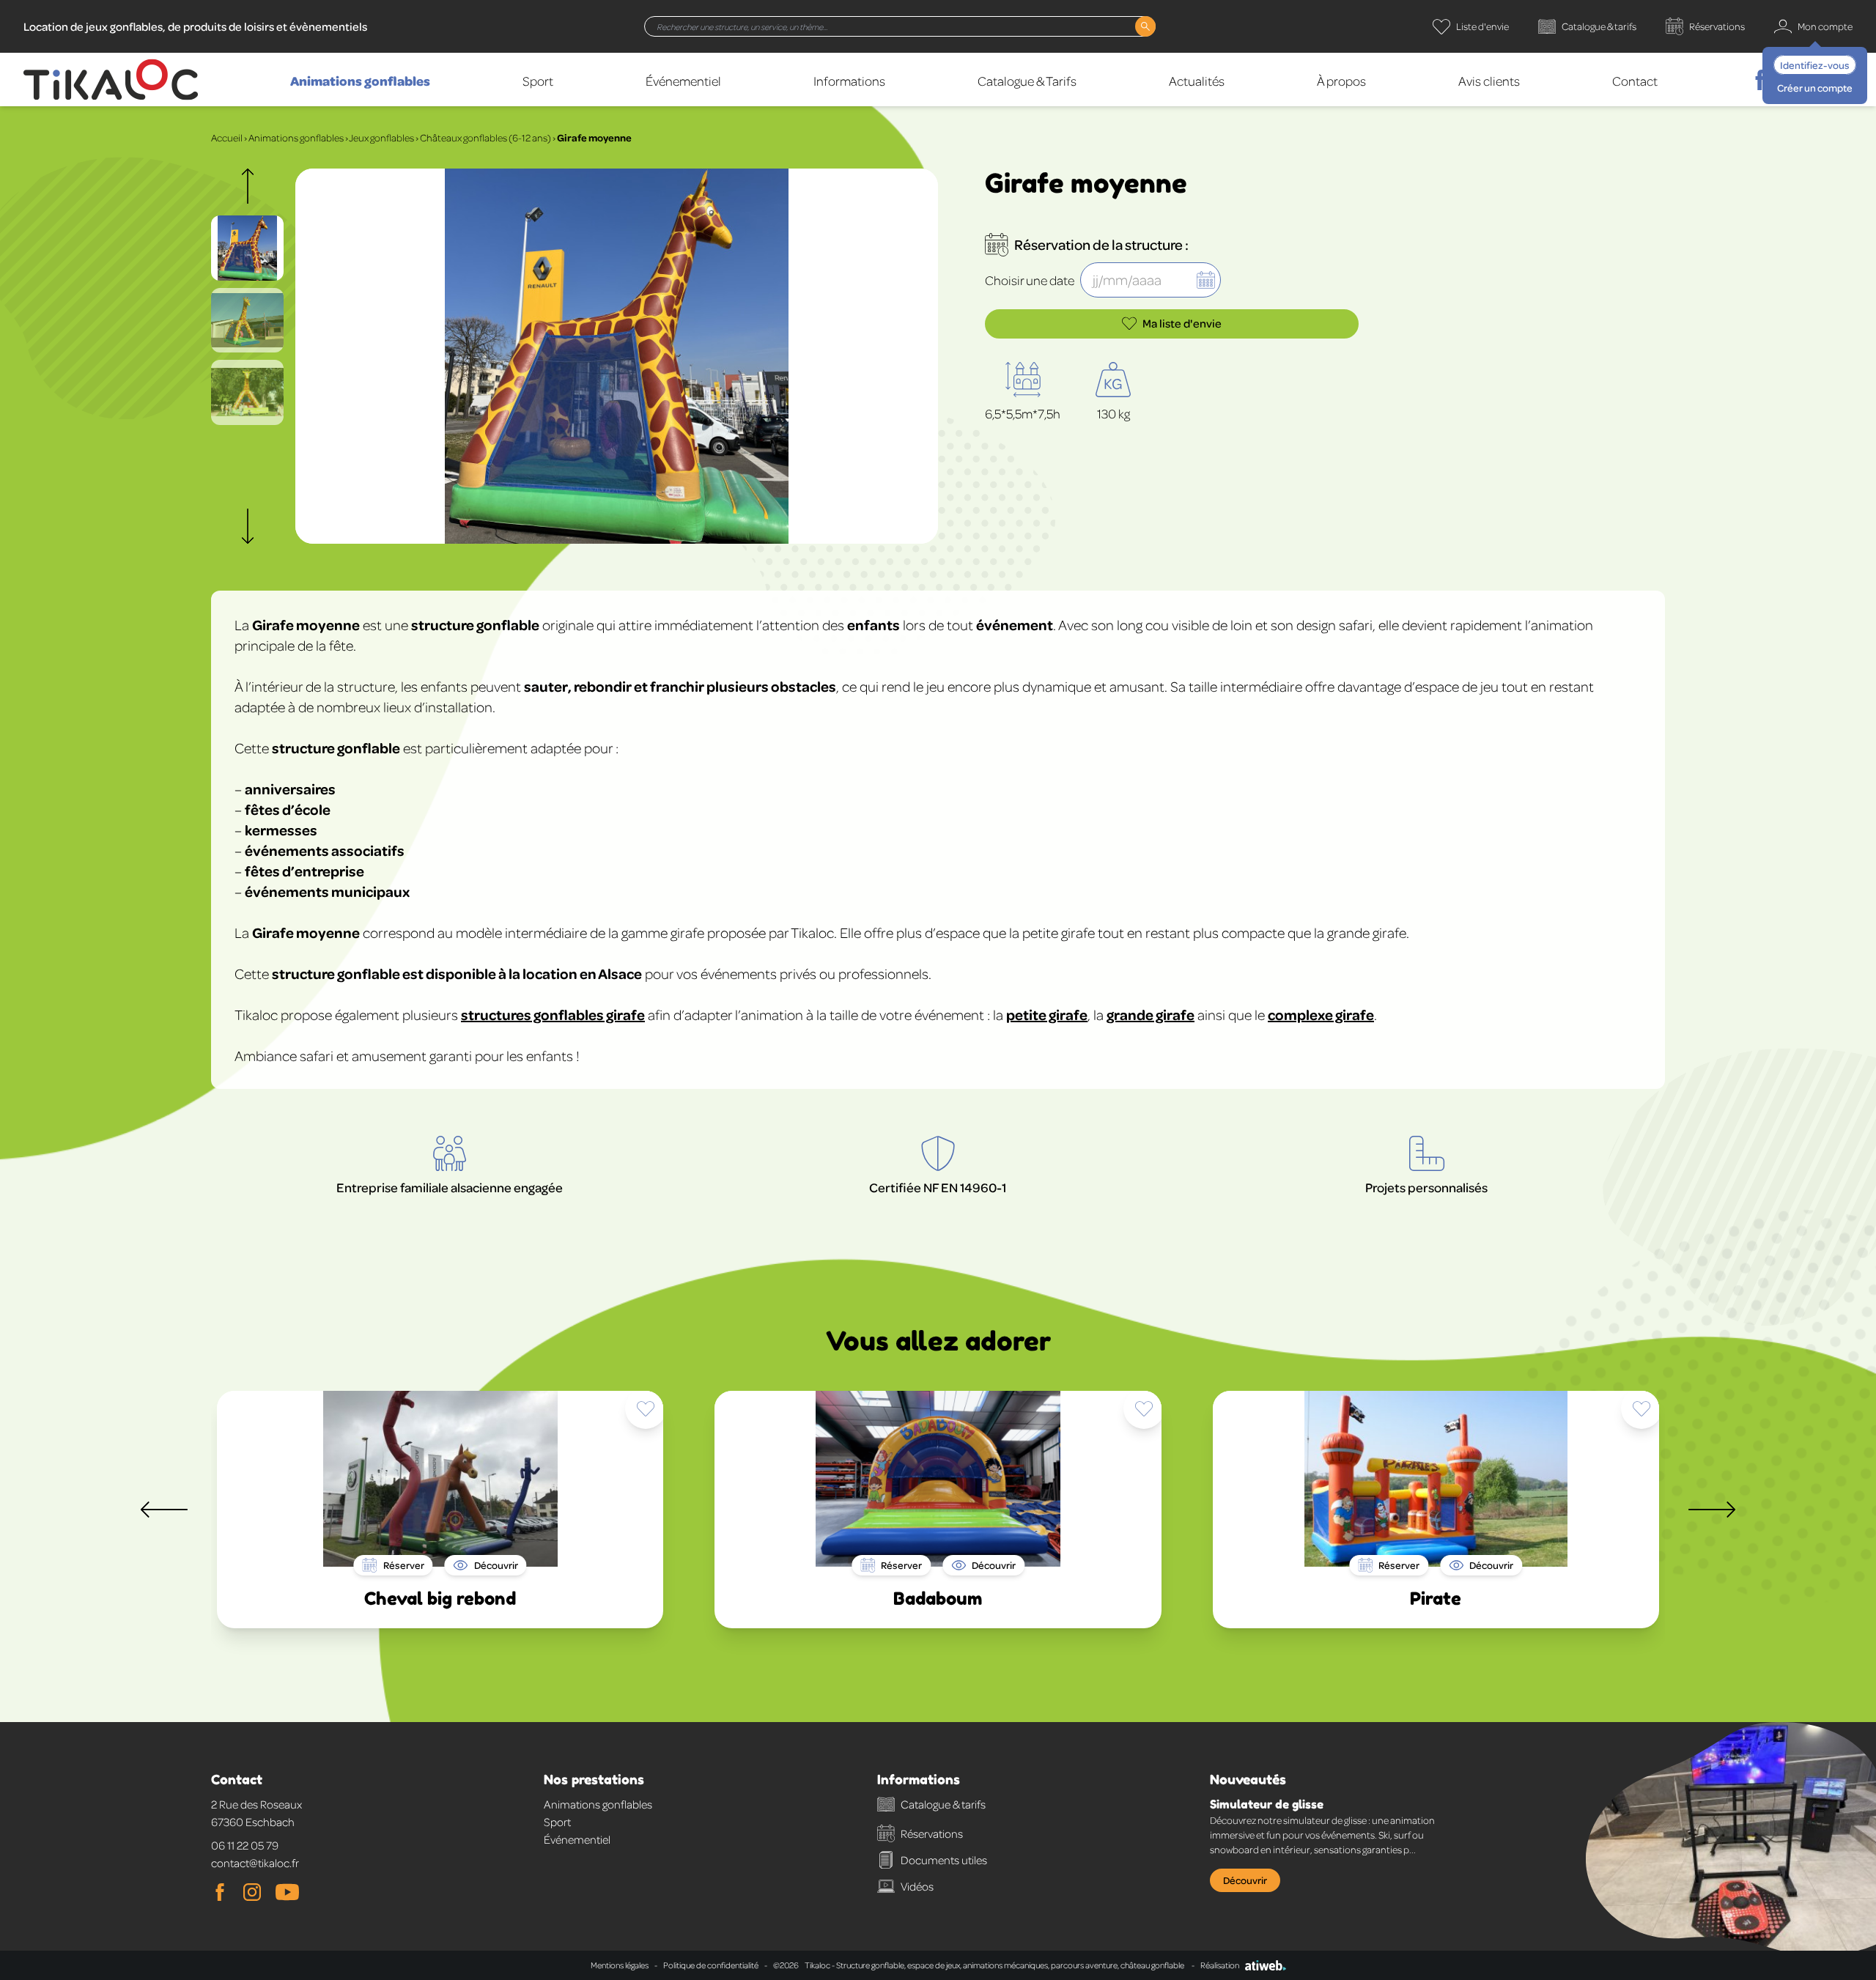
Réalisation (1220, 1965)
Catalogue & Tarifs (1027, 81)
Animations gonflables (360, 81)
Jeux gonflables (381, 137)
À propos (1341, 81)
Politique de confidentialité (711, 1965)
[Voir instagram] (252, 1892)
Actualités (1197, 81)
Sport (538, 81)
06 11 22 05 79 (245, 1845)
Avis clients (1489, 81)
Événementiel (683, 81)
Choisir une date (1030, 280)
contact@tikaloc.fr (255, 1863)
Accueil (227, 137)
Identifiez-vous (1815, 65)
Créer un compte (1815, 88)
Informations (849, 81)
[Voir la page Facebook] (220, 1892)
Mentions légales (620, 1965)
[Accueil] (111, 80)
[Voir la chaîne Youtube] (287, 1892)
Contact (1635, 81)
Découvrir (1245, 1880)
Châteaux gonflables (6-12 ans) (485, 137)
